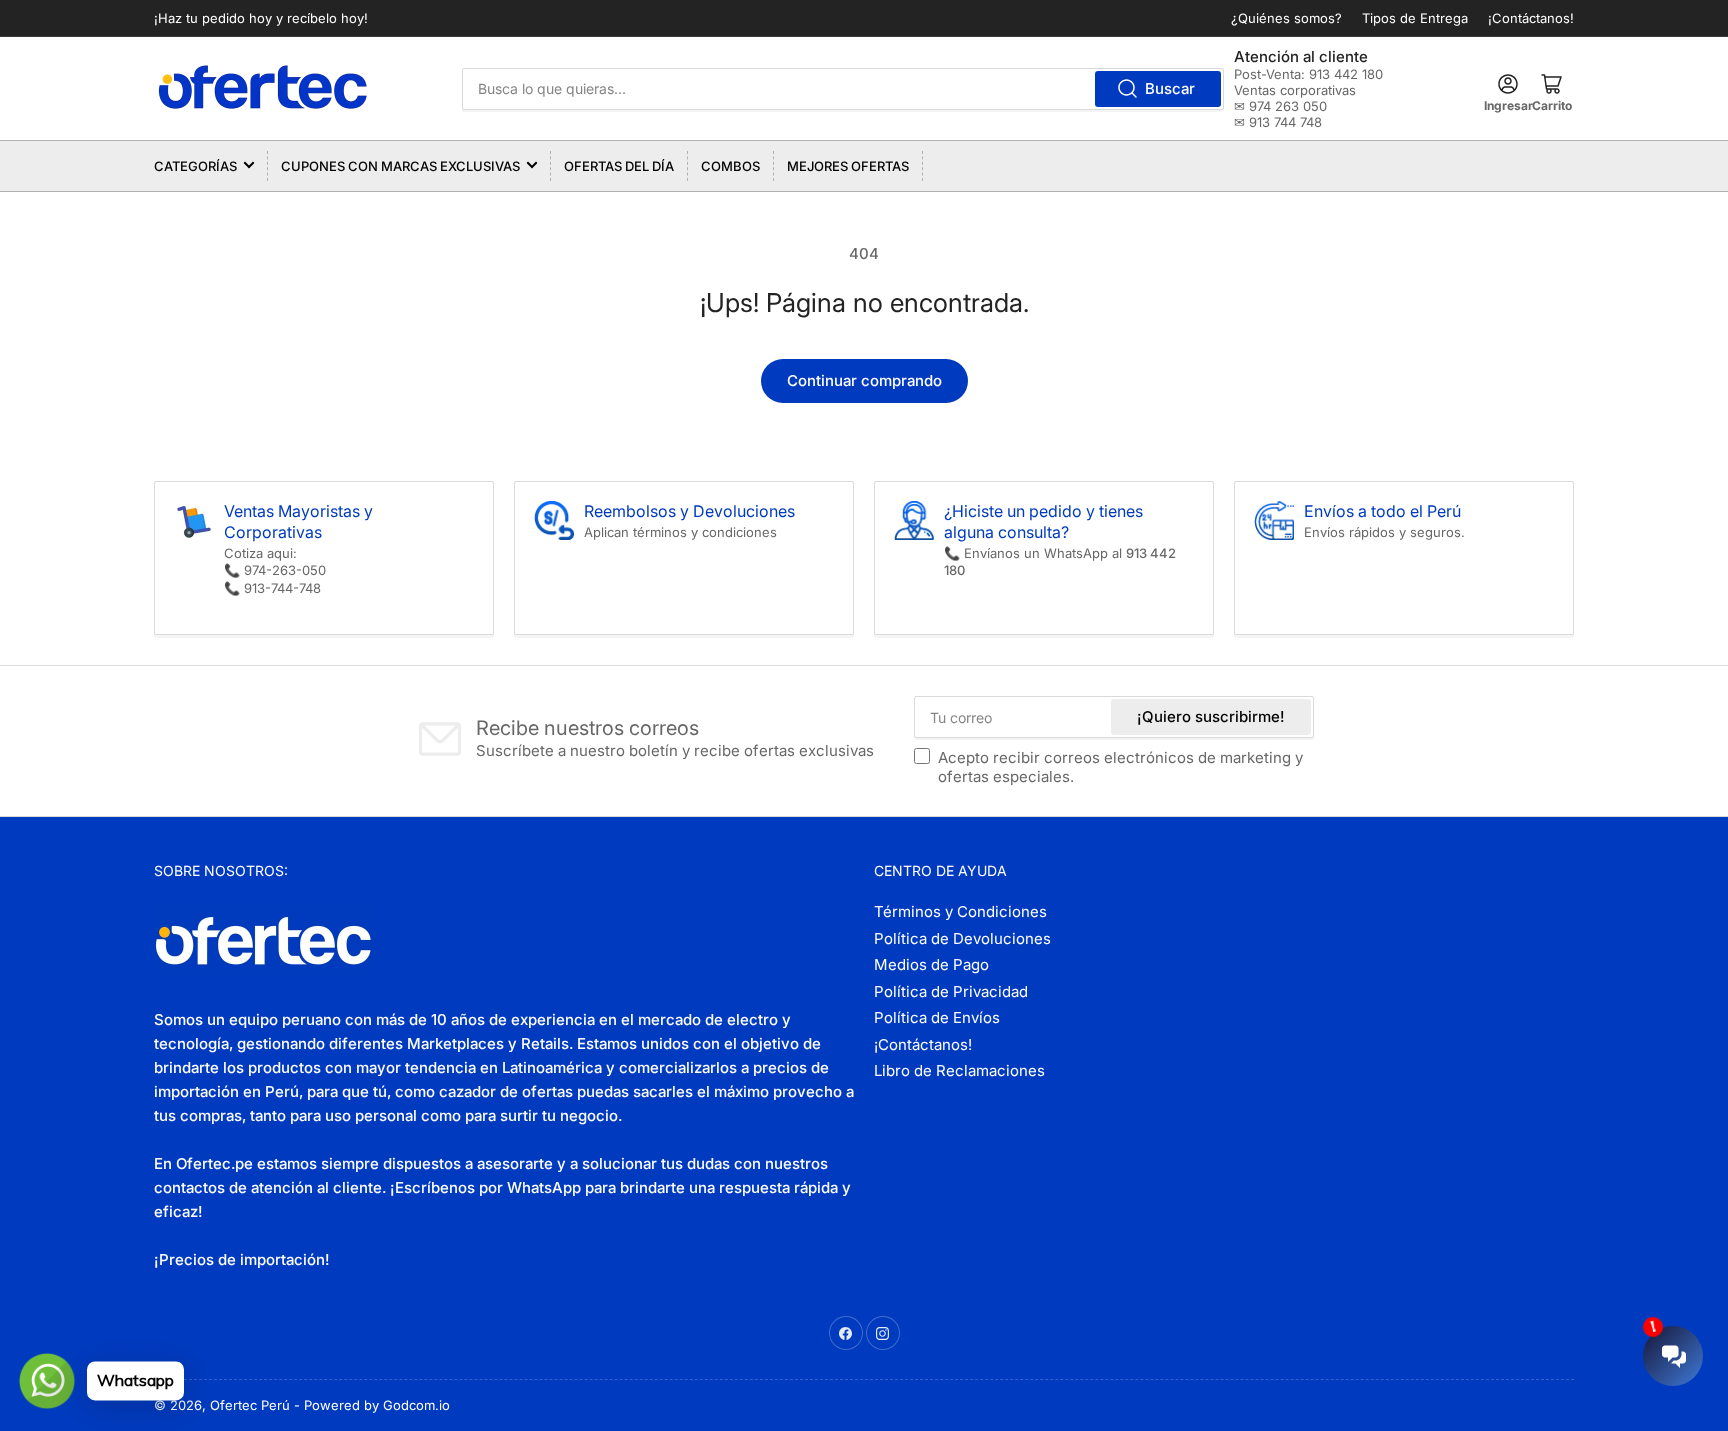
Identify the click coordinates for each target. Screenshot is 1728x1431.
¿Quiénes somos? (1286, 18)
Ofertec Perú (250, 1405)
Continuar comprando (864, 380)
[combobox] (843, 89)
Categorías (195, 166)
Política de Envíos (937, 1017)
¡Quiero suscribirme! (1211, 716)
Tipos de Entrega (1415, 18)
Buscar (1170, 88)
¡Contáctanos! (1531, 18)
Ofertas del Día (619, 166)
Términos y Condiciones (960, 911)
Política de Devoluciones (962, 938)
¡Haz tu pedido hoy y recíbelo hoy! (261, 18)
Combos (730, 166)
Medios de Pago (931, 964)
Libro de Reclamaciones (959, 1070)
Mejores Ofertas (848, 166)
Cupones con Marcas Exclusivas (400, 166)
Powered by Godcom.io (377, 1405)
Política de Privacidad (951, 991)
